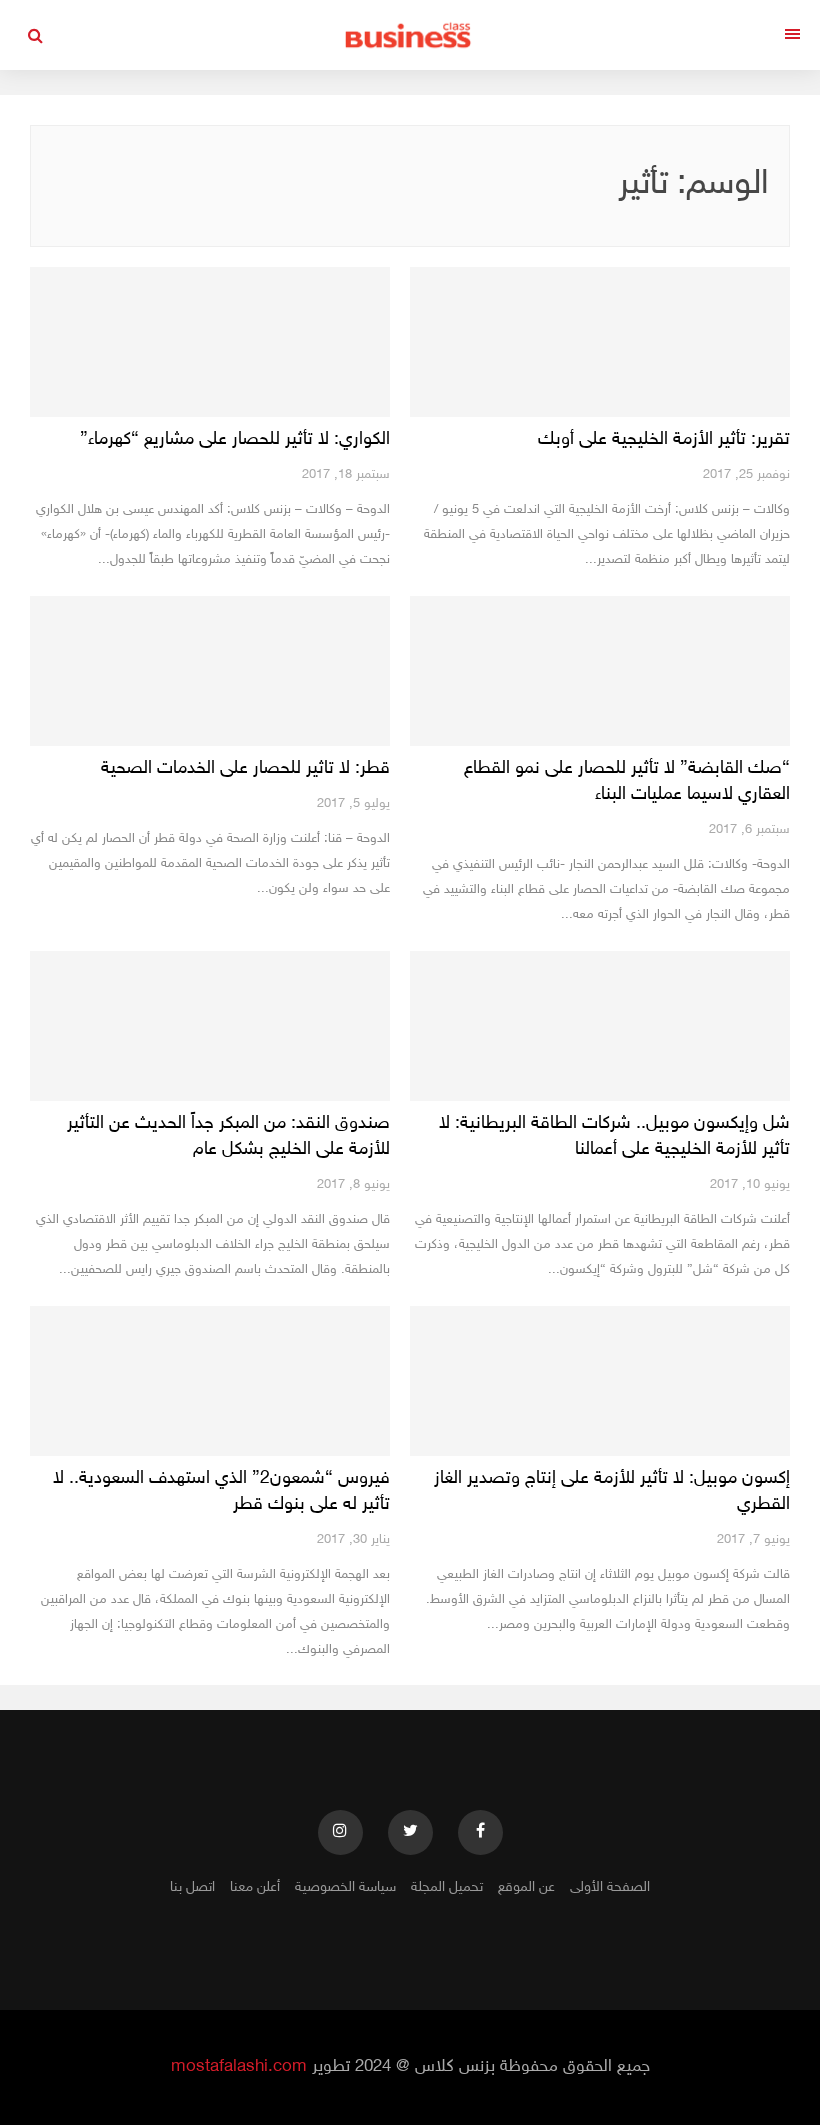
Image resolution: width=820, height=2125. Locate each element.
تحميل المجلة (447, 1887)
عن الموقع (526, 1887)
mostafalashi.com (239, 2067)
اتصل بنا (192, 1887)
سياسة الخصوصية (345, 1887)
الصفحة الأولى (610, 1887)
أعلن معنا (255, 1887)
